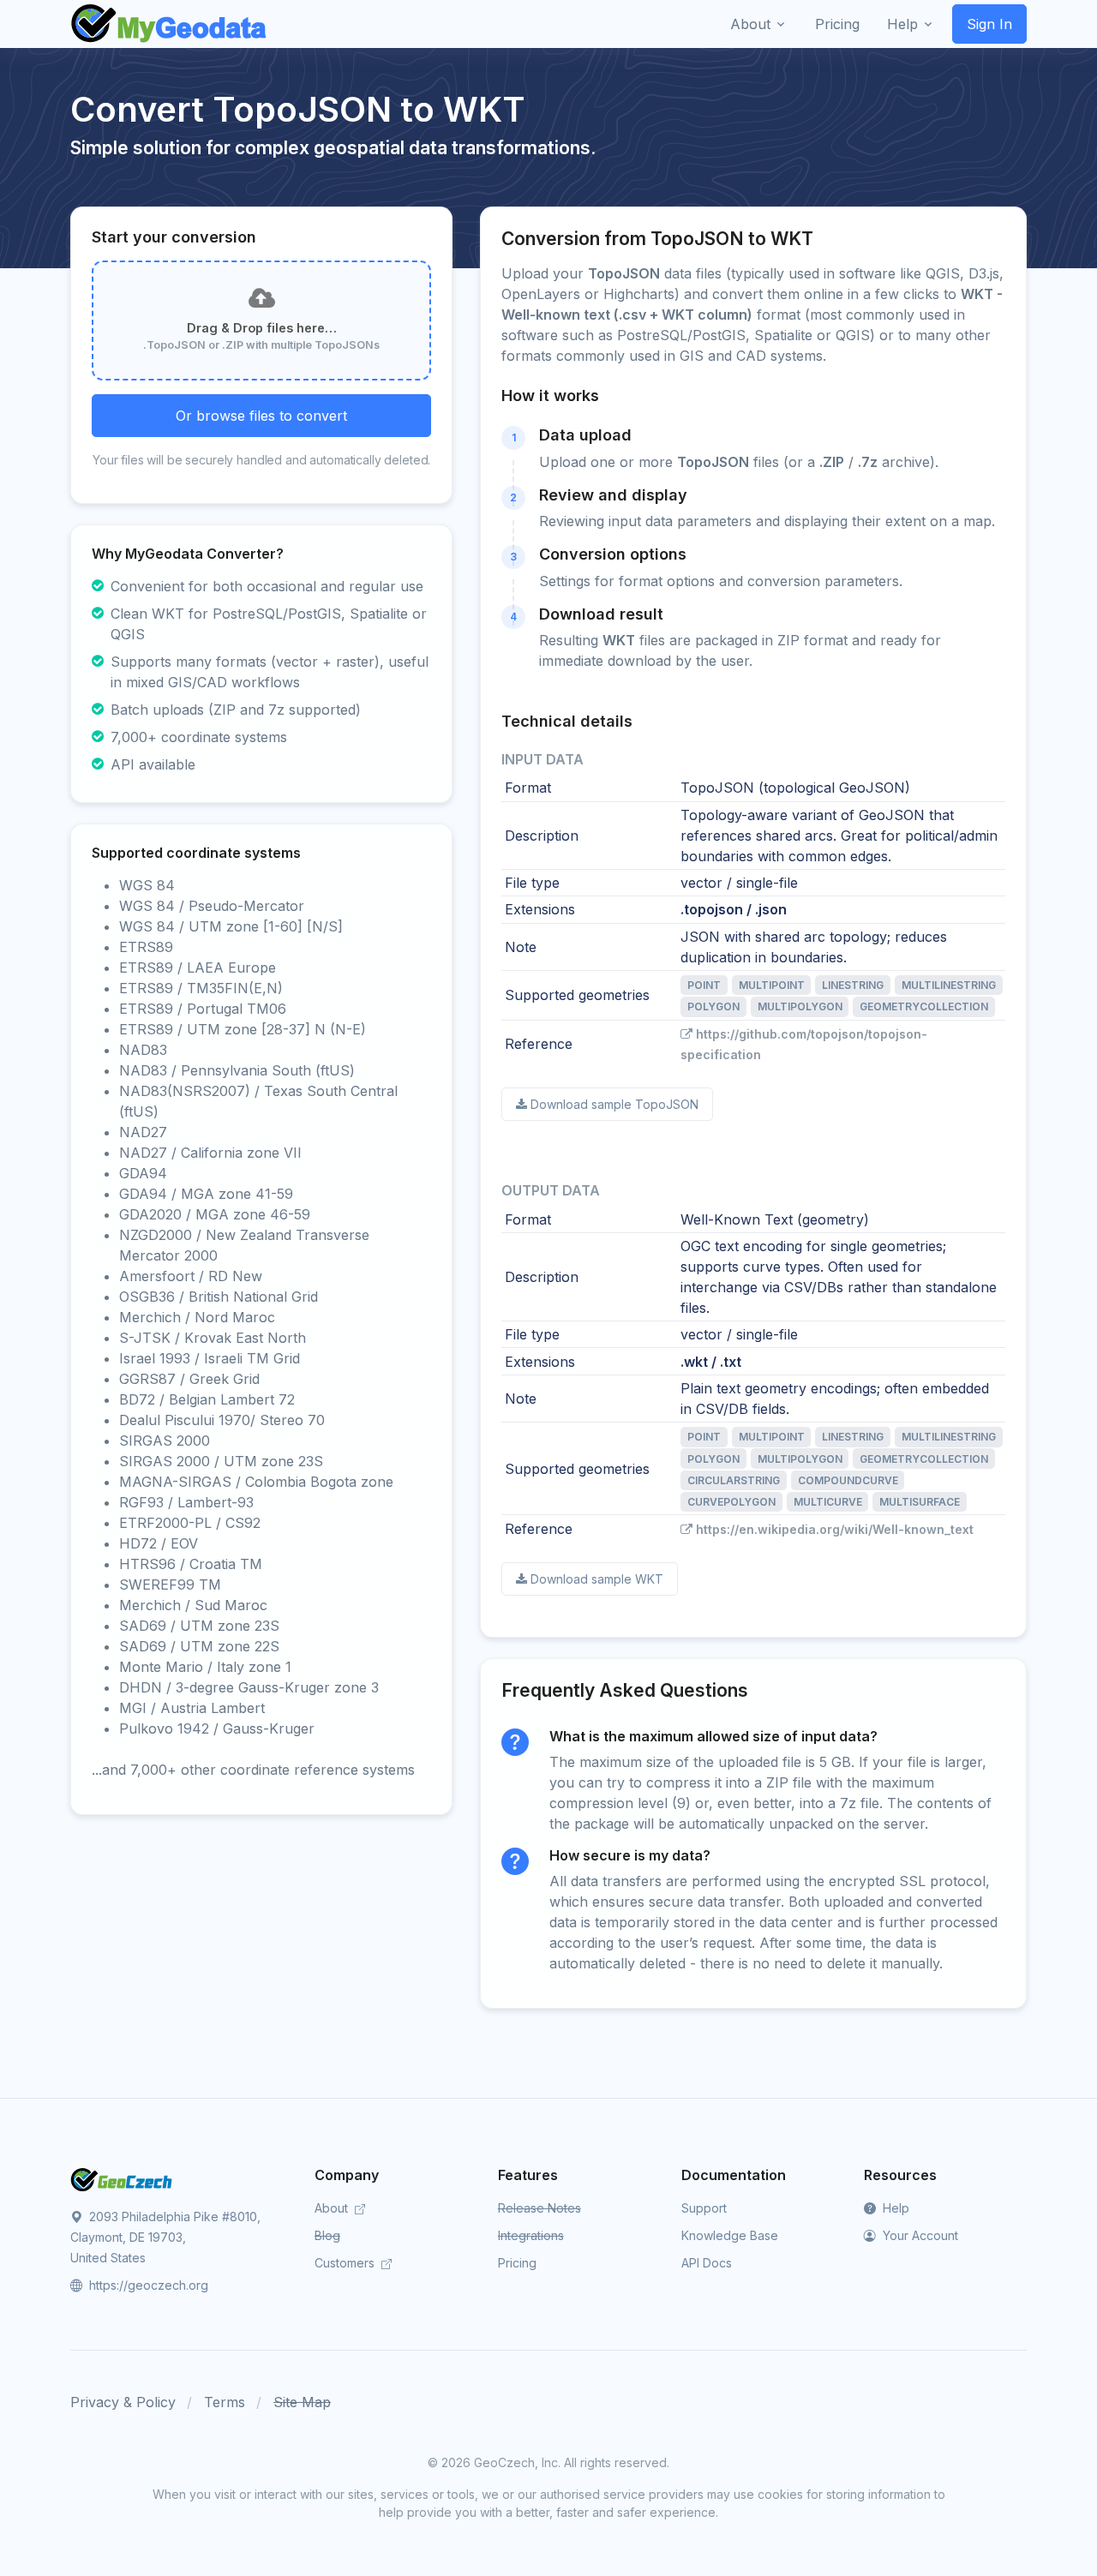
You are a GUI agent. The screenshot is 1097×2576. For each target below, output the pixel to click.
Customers (346, 2263)
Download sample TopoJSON (614, 1104)
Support (704, 2208)
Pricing (517, 2263)
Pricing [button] (837, 24)
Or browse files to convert (261, 416)
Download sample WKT (597, 1579)
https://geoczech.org (147, 2285)
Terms (225, 2402)
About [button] (750, 24)
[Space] (122, 2178)
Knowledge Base (730, 2235)
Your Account (919, 2235)
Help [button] (902, 24)
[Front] (170, 24)
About (333, 2208)
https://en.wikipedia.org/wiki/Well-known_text (835, 1529)
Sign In (989, 24)
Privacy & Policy (123, 2402)
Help (894, 2208)
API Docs (707, 2263)
